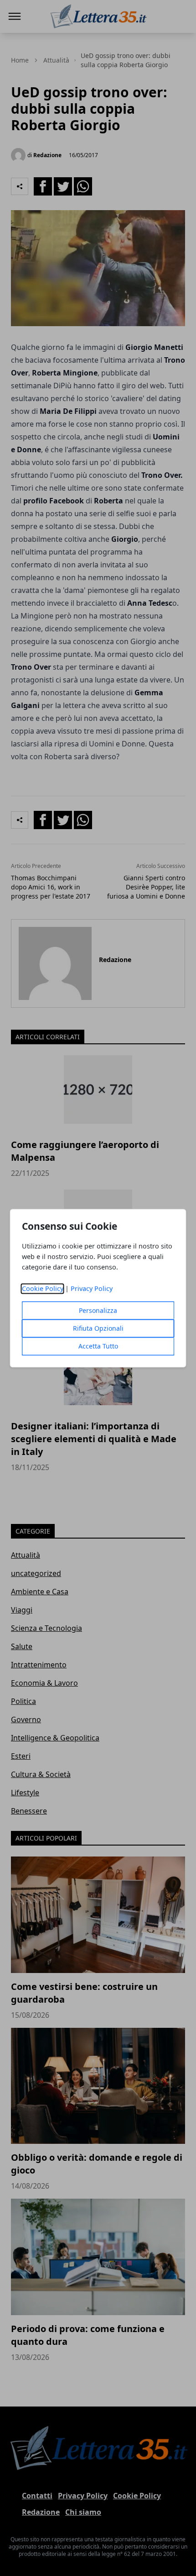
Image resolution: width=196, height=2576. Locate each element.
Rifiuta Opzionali (98, 1328)
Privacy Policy (92, 1288)
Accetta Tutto (98, 1346)
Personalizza (98, 1310)
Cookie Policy (43, 1288)
